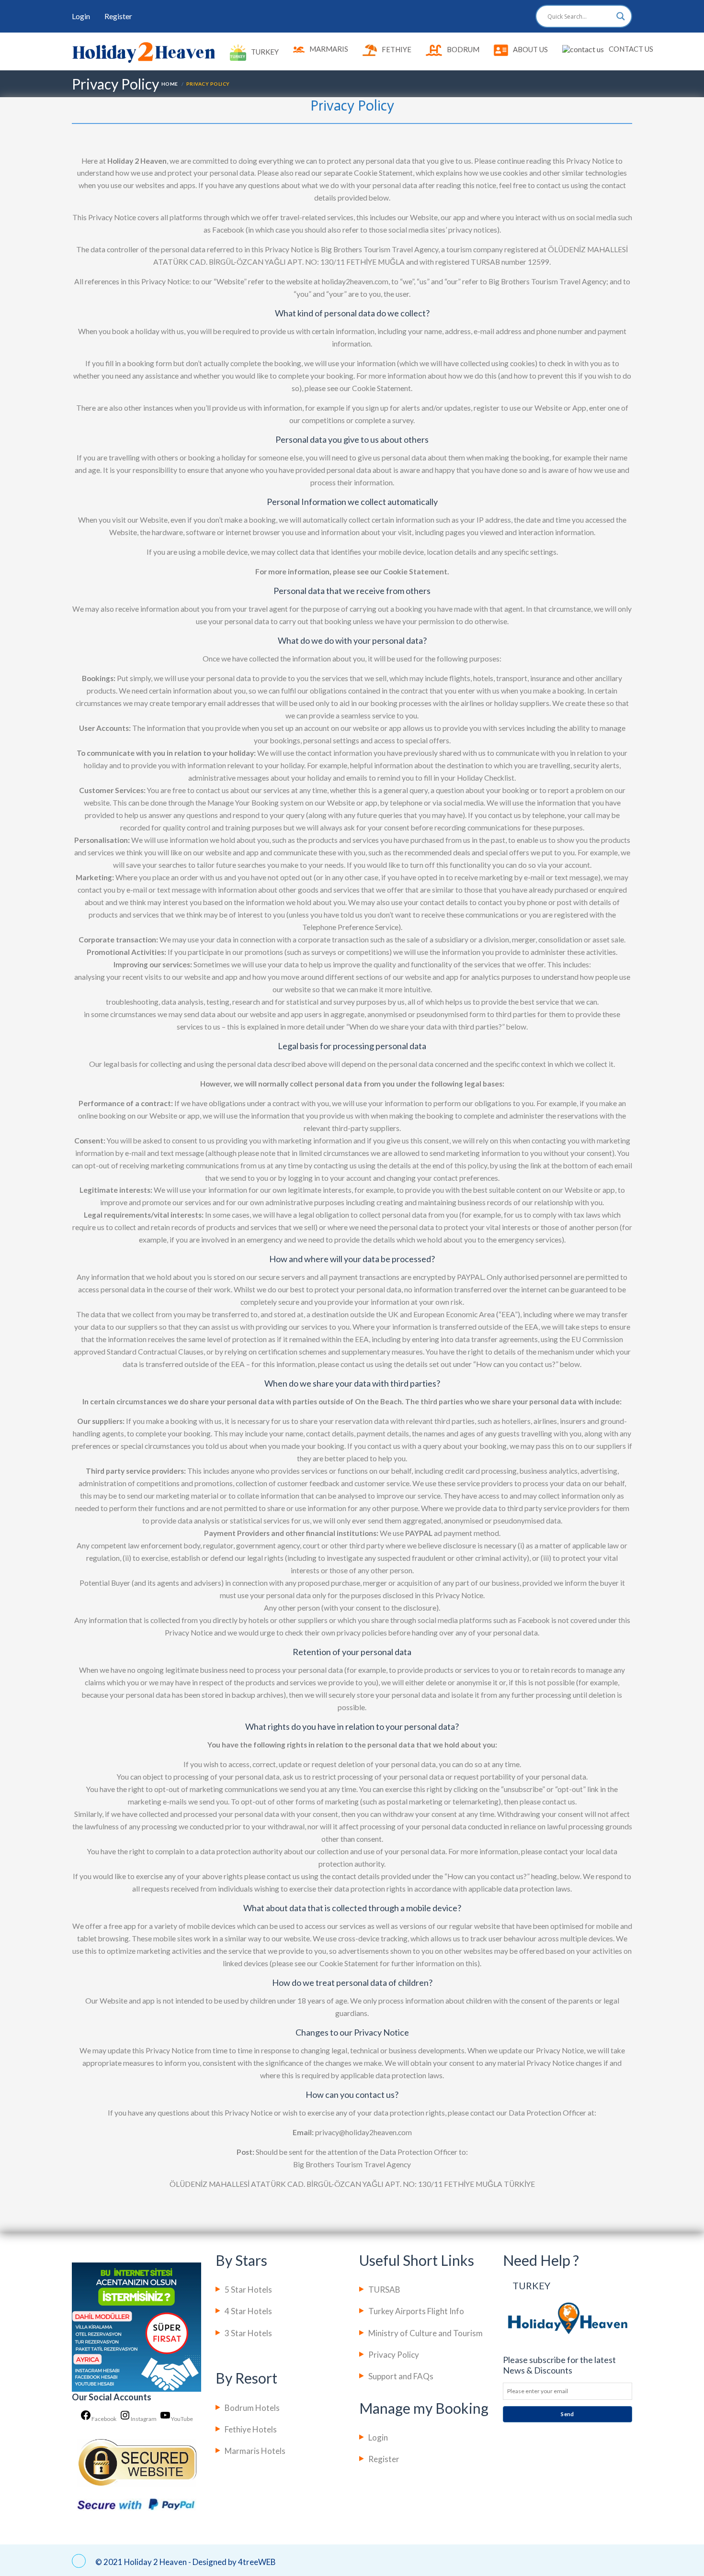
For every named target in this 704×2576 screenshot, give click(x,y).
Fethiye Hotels (251, 2429)
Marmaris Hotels (255, 2451)
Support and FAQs (401, 2376)
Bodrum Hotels (252, 2408)
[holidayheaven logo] (144, 52)
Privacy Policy (394, 2355)
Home (170, 84)
